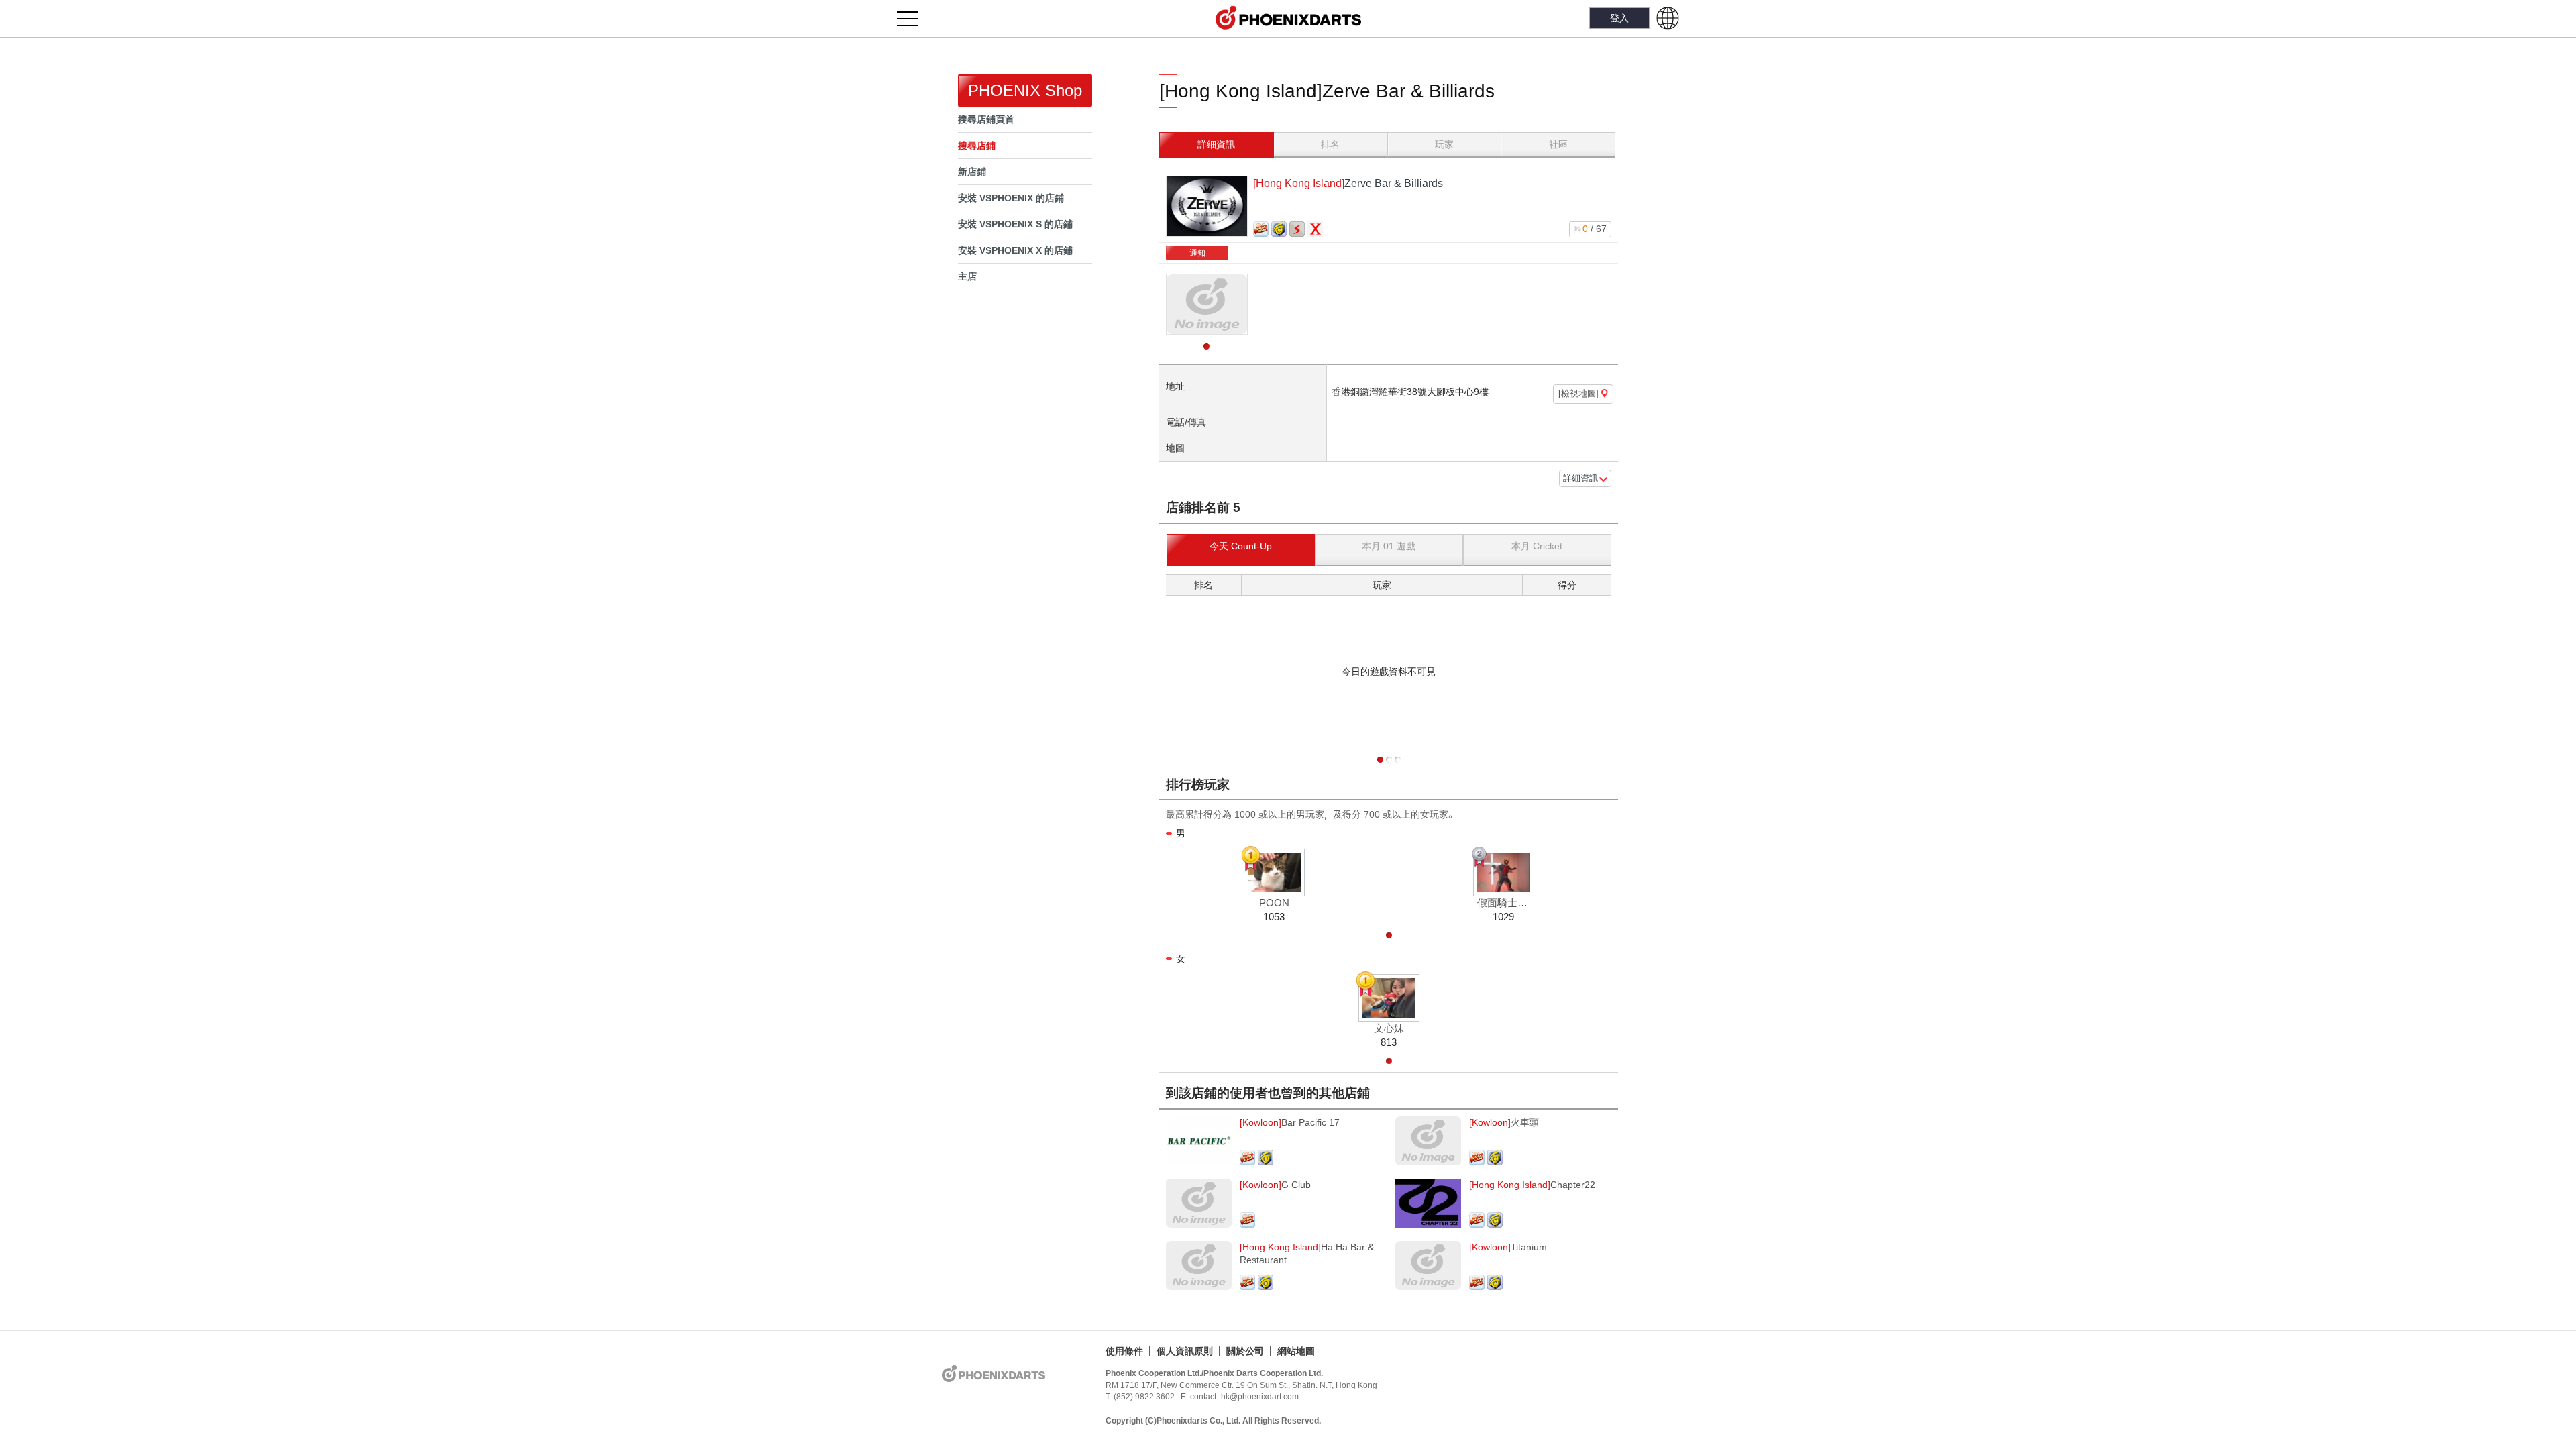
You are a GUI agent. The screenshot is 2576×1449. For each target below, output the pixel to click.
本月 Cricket (1537, 546)
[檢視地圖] (1580, 394)
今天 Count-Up (1241, 546)
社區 (1558, 144)
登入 (1619, 18)
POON (1274, 903)
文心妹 (1389, 1028)
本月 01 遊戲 (1389, 546)
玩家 (1444, 144)
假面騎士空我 (1507, 903)
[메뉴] (915, 18)
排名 (1330, 144)
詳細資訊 (1216, 144)
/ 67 (1595, 229)
